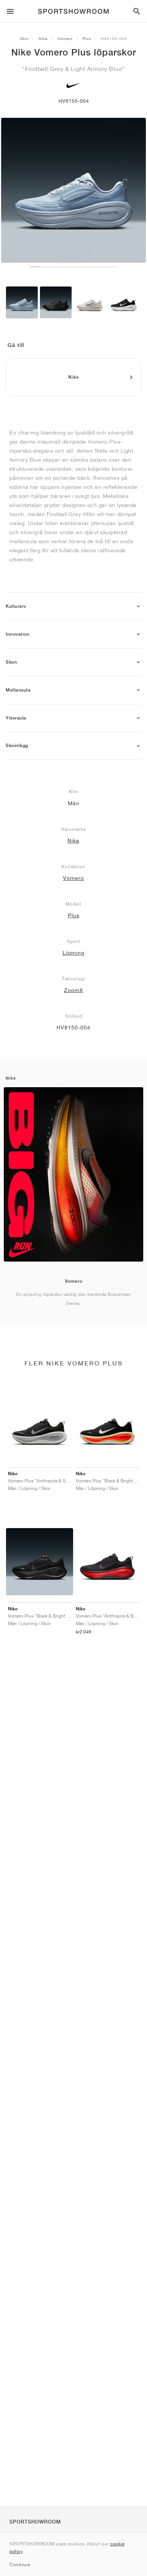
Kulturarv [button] (16, 606)
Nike (43, 39)
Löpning (73, 953)
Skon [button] (11, 662)
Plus (87, 39)
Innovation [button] (18, 634)
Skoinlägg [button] (17, 746)
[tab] (73, 606)
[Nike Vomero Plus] (22, 302)
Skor (24, 39)
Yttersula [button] (16, 718)
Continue (20, 2564)
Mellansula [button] (18, 690)
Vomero (65, 39)
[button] (138, 606)
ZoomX (74, 990)
